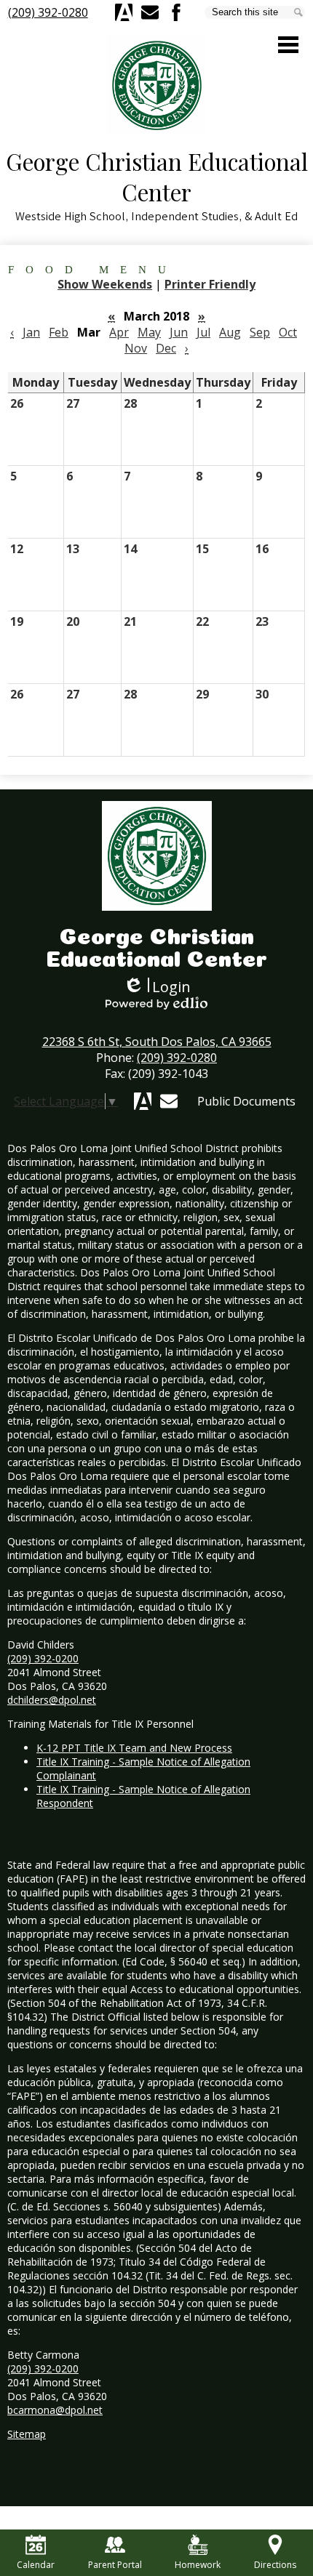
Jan (31, 332)
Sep (260, 332)
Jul (203, 332)
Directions (275, 2565)
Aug (230, 332)
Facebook (176, 12)
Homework (198, 2565)
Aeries (124, 12)
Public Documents (246, 1101)
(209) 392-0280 (48, 12)
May (149, 332)
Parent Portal (115, 2565)
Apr (119, 332)
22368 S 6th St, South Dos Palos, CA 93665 (157, 1042)
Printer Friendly (210, 284)
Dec (166, 348)
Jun (179, 332)
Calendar (36, 2565)
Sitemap (27, 2434)
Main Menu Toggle (288, 45)
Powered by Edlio (156, 1003)
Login (157, 987)
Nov (136, 348)
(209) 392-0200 (43, 1658)
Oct (288, 332)
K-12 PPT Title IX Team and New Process (134, 1748)
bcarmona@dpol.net (55, 2410)
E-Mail (150, 12)
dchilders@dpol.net (52, 1700)
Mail (169, 1101)
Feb (59, 332)
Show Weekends (105, 284)
